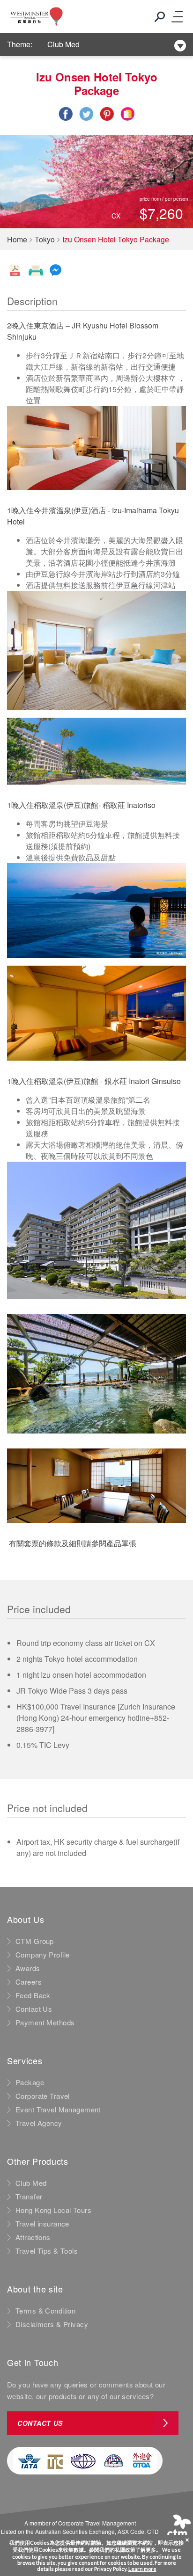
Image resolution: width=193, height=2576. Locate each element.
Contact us (40, 2423)
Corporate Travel (43, 2096)
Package (30, 2082)
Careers (29, 1982)
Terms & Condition (45, 2311)
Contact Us (34, 2009)
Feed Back (33, 1995)
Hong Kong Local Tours (53, 2210)
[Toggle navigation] (177, 16)
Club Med (63, 44)
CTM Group (35, 1941)
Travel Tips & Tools (47, 2251)
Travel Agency (39, 2123)
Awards (28, 1968)
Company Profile (42, 1955)
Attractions (33, 2237)
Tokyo (45, 239)
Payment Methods (45, 2023)
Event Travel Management (58, 2110)
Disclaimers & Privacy (52, 2324)
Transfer (29, 2197)
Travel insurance (42, 2224)
